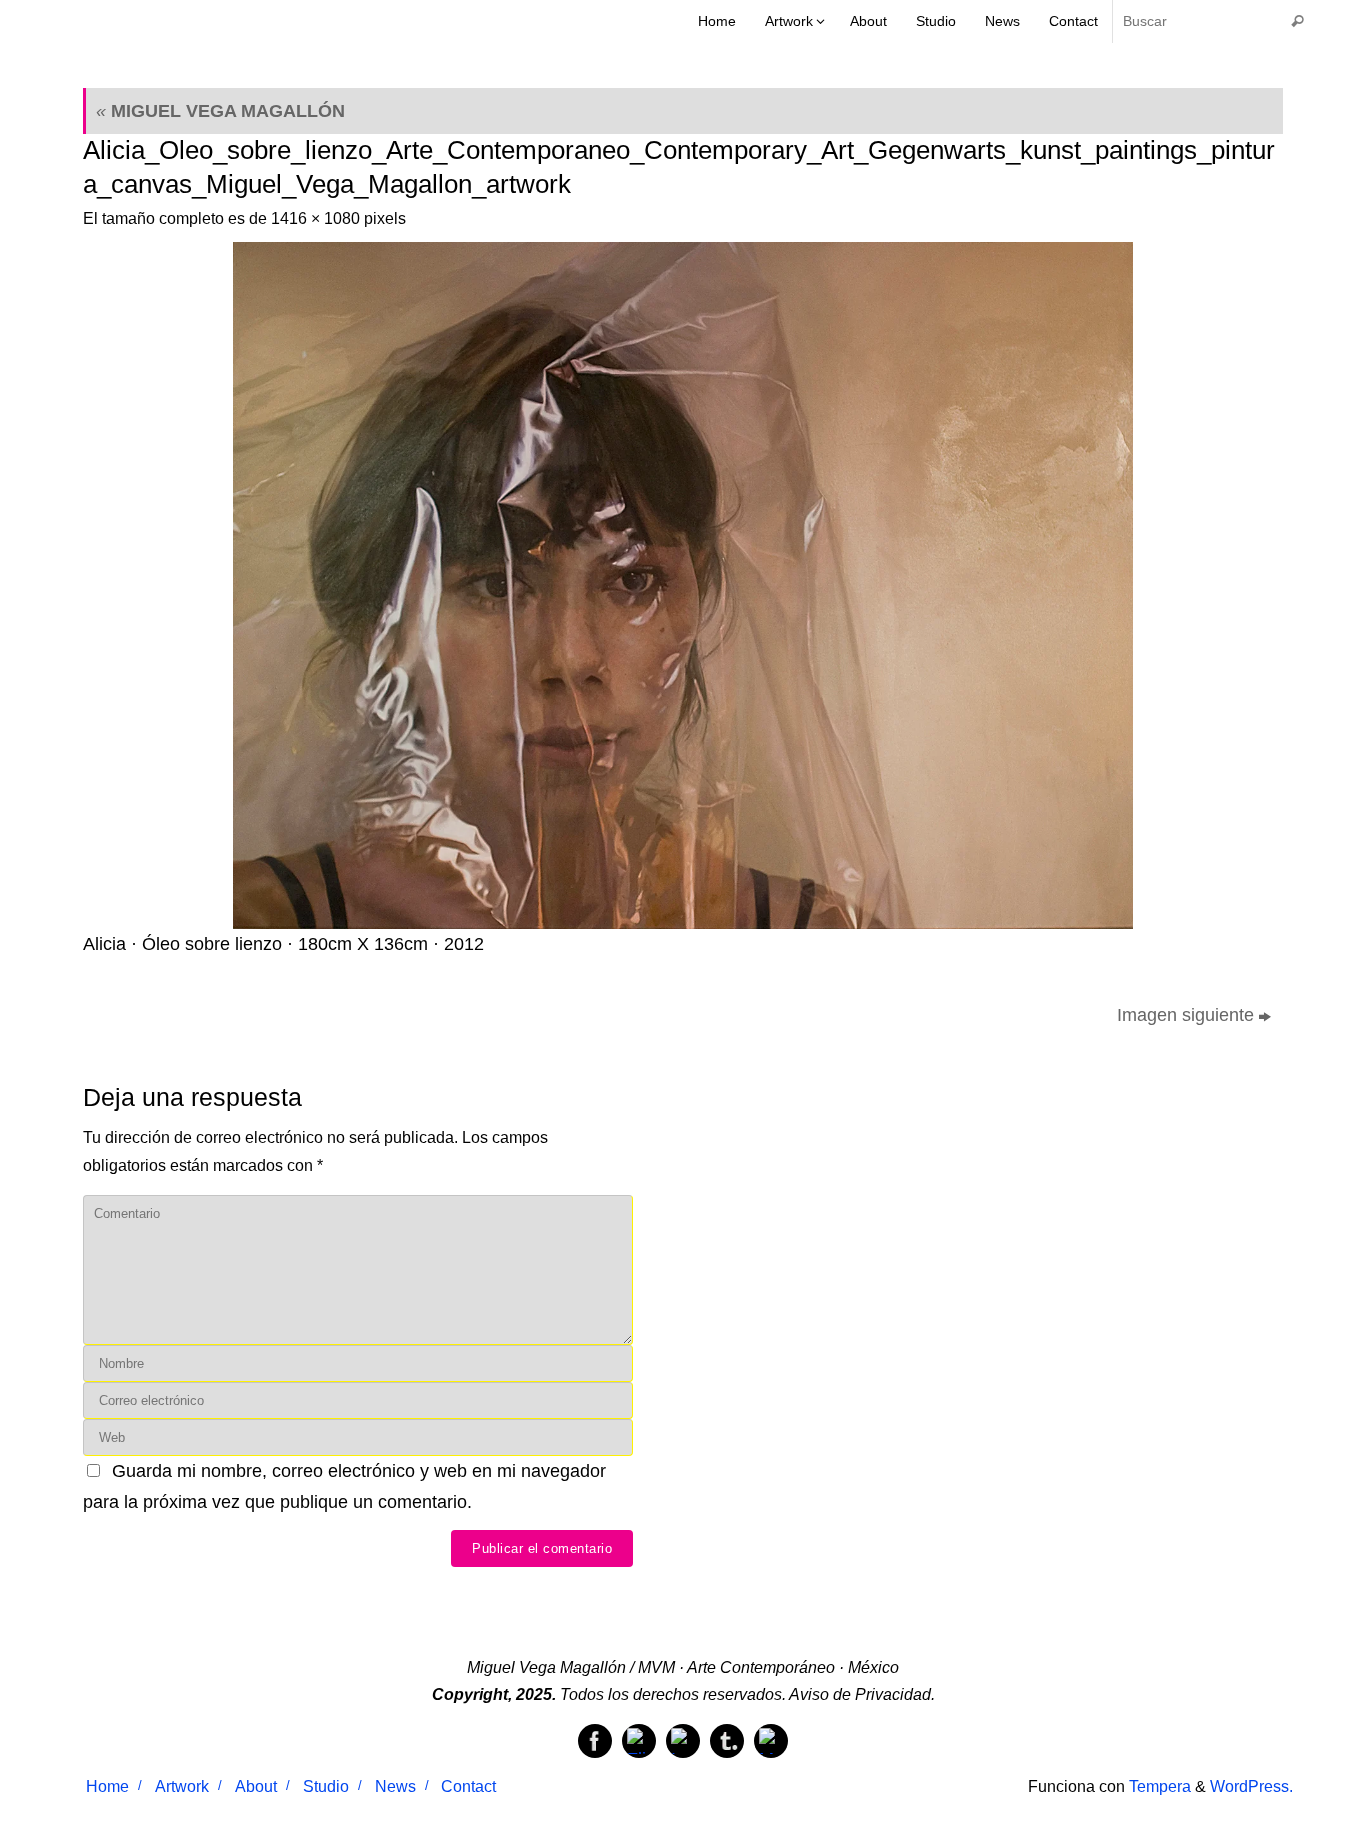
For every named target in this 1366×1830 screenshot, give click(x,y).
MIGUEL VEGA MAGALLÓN (220, 111)
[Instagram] (683, 1741)
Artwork (182, 1786)
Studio (326, 1786)
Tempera (1160, 1786)
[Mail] (771, 1741)
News (395, 1786)
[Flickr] (639, 1741)
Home (107, 1786)
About (256, 1786)
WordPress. (1251, 1786)
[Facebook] (595, 1741)
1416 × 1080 (315, 218)
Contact (468, 1786)
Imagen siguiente (1185, 1015)
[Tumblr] (727, 1741)
